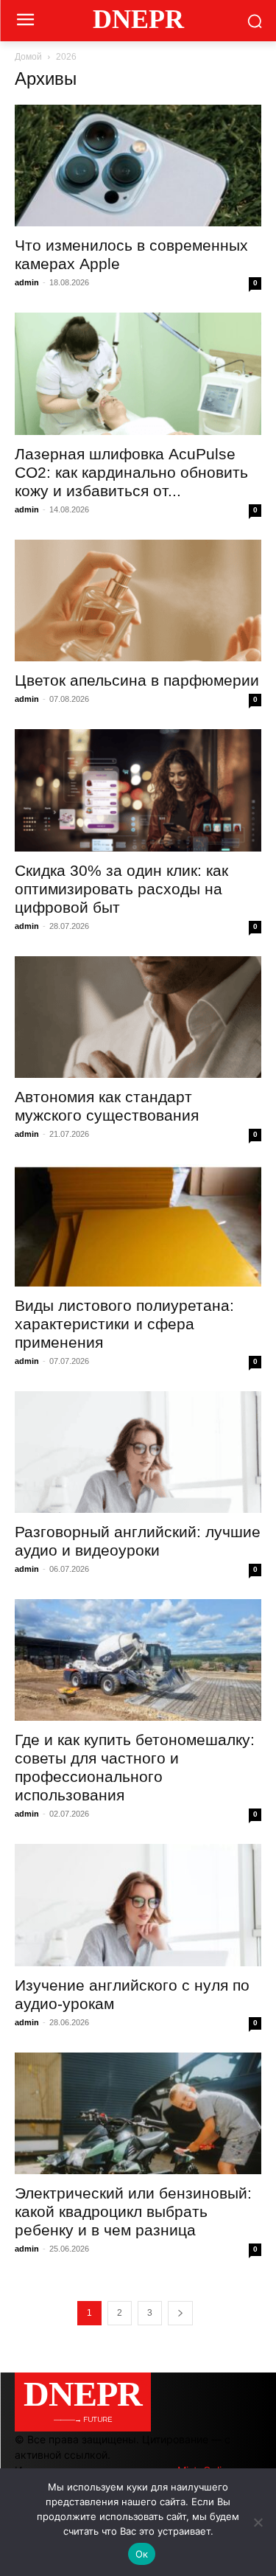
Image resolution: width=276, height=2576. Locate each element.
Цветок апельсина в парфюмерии (137, 680)
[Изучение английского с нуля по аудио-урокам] (138, 1905)
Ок (142, 2554)
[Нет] (258, 2522)
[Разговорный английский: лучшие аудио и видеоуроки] (138, 1452)
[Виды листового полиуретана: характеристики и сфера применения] (138, 1225)
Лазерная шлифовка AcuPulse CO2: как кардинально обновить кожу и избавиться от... (131, 472)
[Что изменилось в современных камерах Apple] (138, 166)
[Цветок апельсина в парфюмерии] (138, 601)
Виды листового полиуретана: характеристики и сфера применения (124, 1324)
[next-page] (180, 2313)
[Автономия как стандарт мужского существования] (138, 1017)
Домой (28, 57)
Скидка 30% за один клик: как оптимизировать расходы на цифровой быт (121, 889)
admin (27, 282)
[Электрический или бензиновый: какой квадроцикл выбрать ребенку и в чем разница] (138, 2113)
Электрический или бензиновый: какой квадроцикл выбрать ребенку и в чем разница (133, 2211)
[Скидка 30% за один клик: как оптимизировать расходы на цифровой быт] (138, 790)
